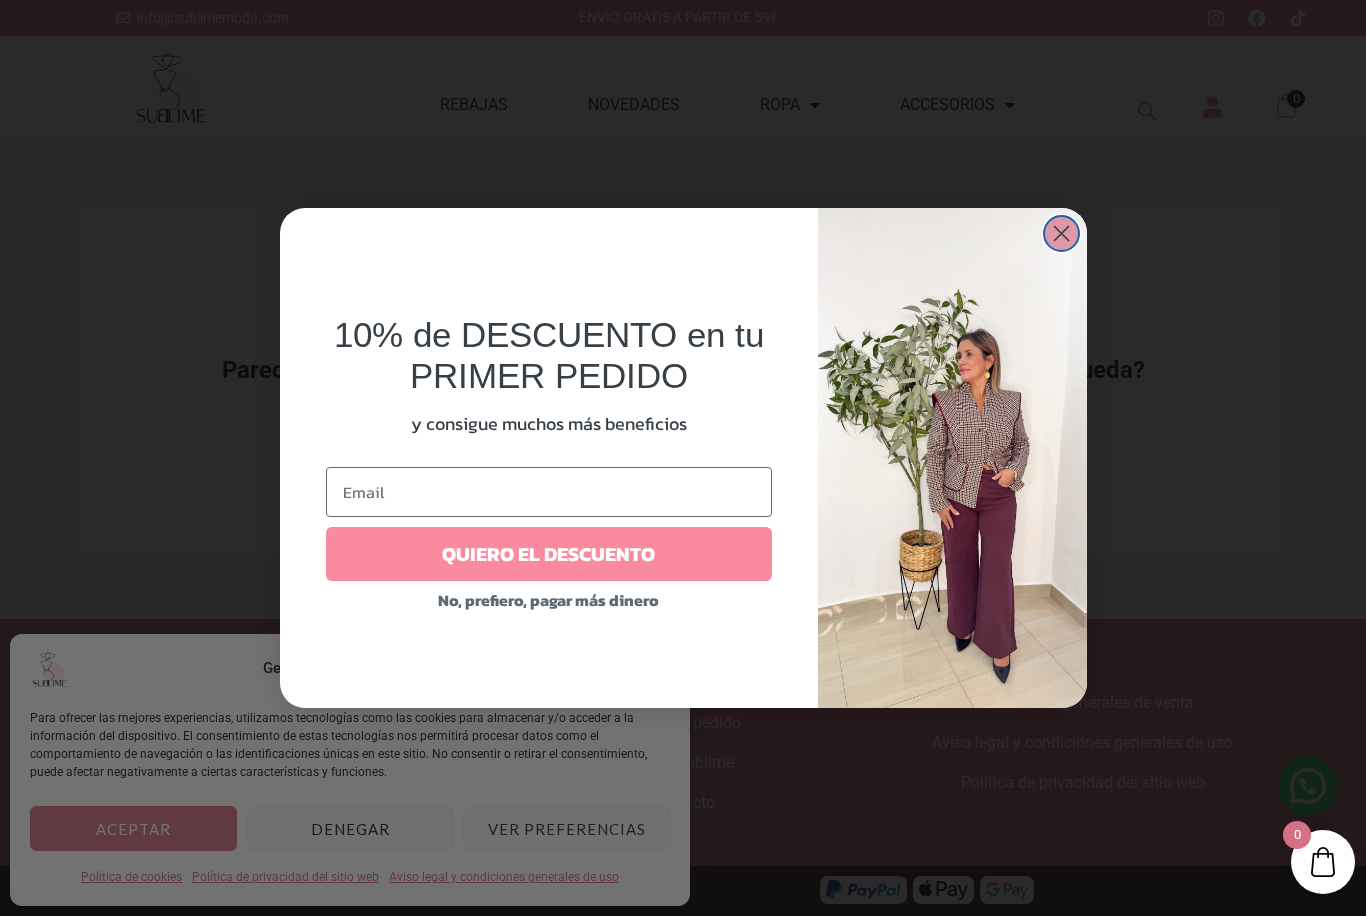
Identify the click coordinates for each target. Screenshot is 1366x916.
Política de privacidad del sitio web (285, 877)
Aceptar (133, 829)
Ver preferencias (567, 829)
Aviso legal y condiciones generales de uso (504, 877)
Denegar (350, 829)
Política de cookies (131, 877)
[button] (660, 669)
